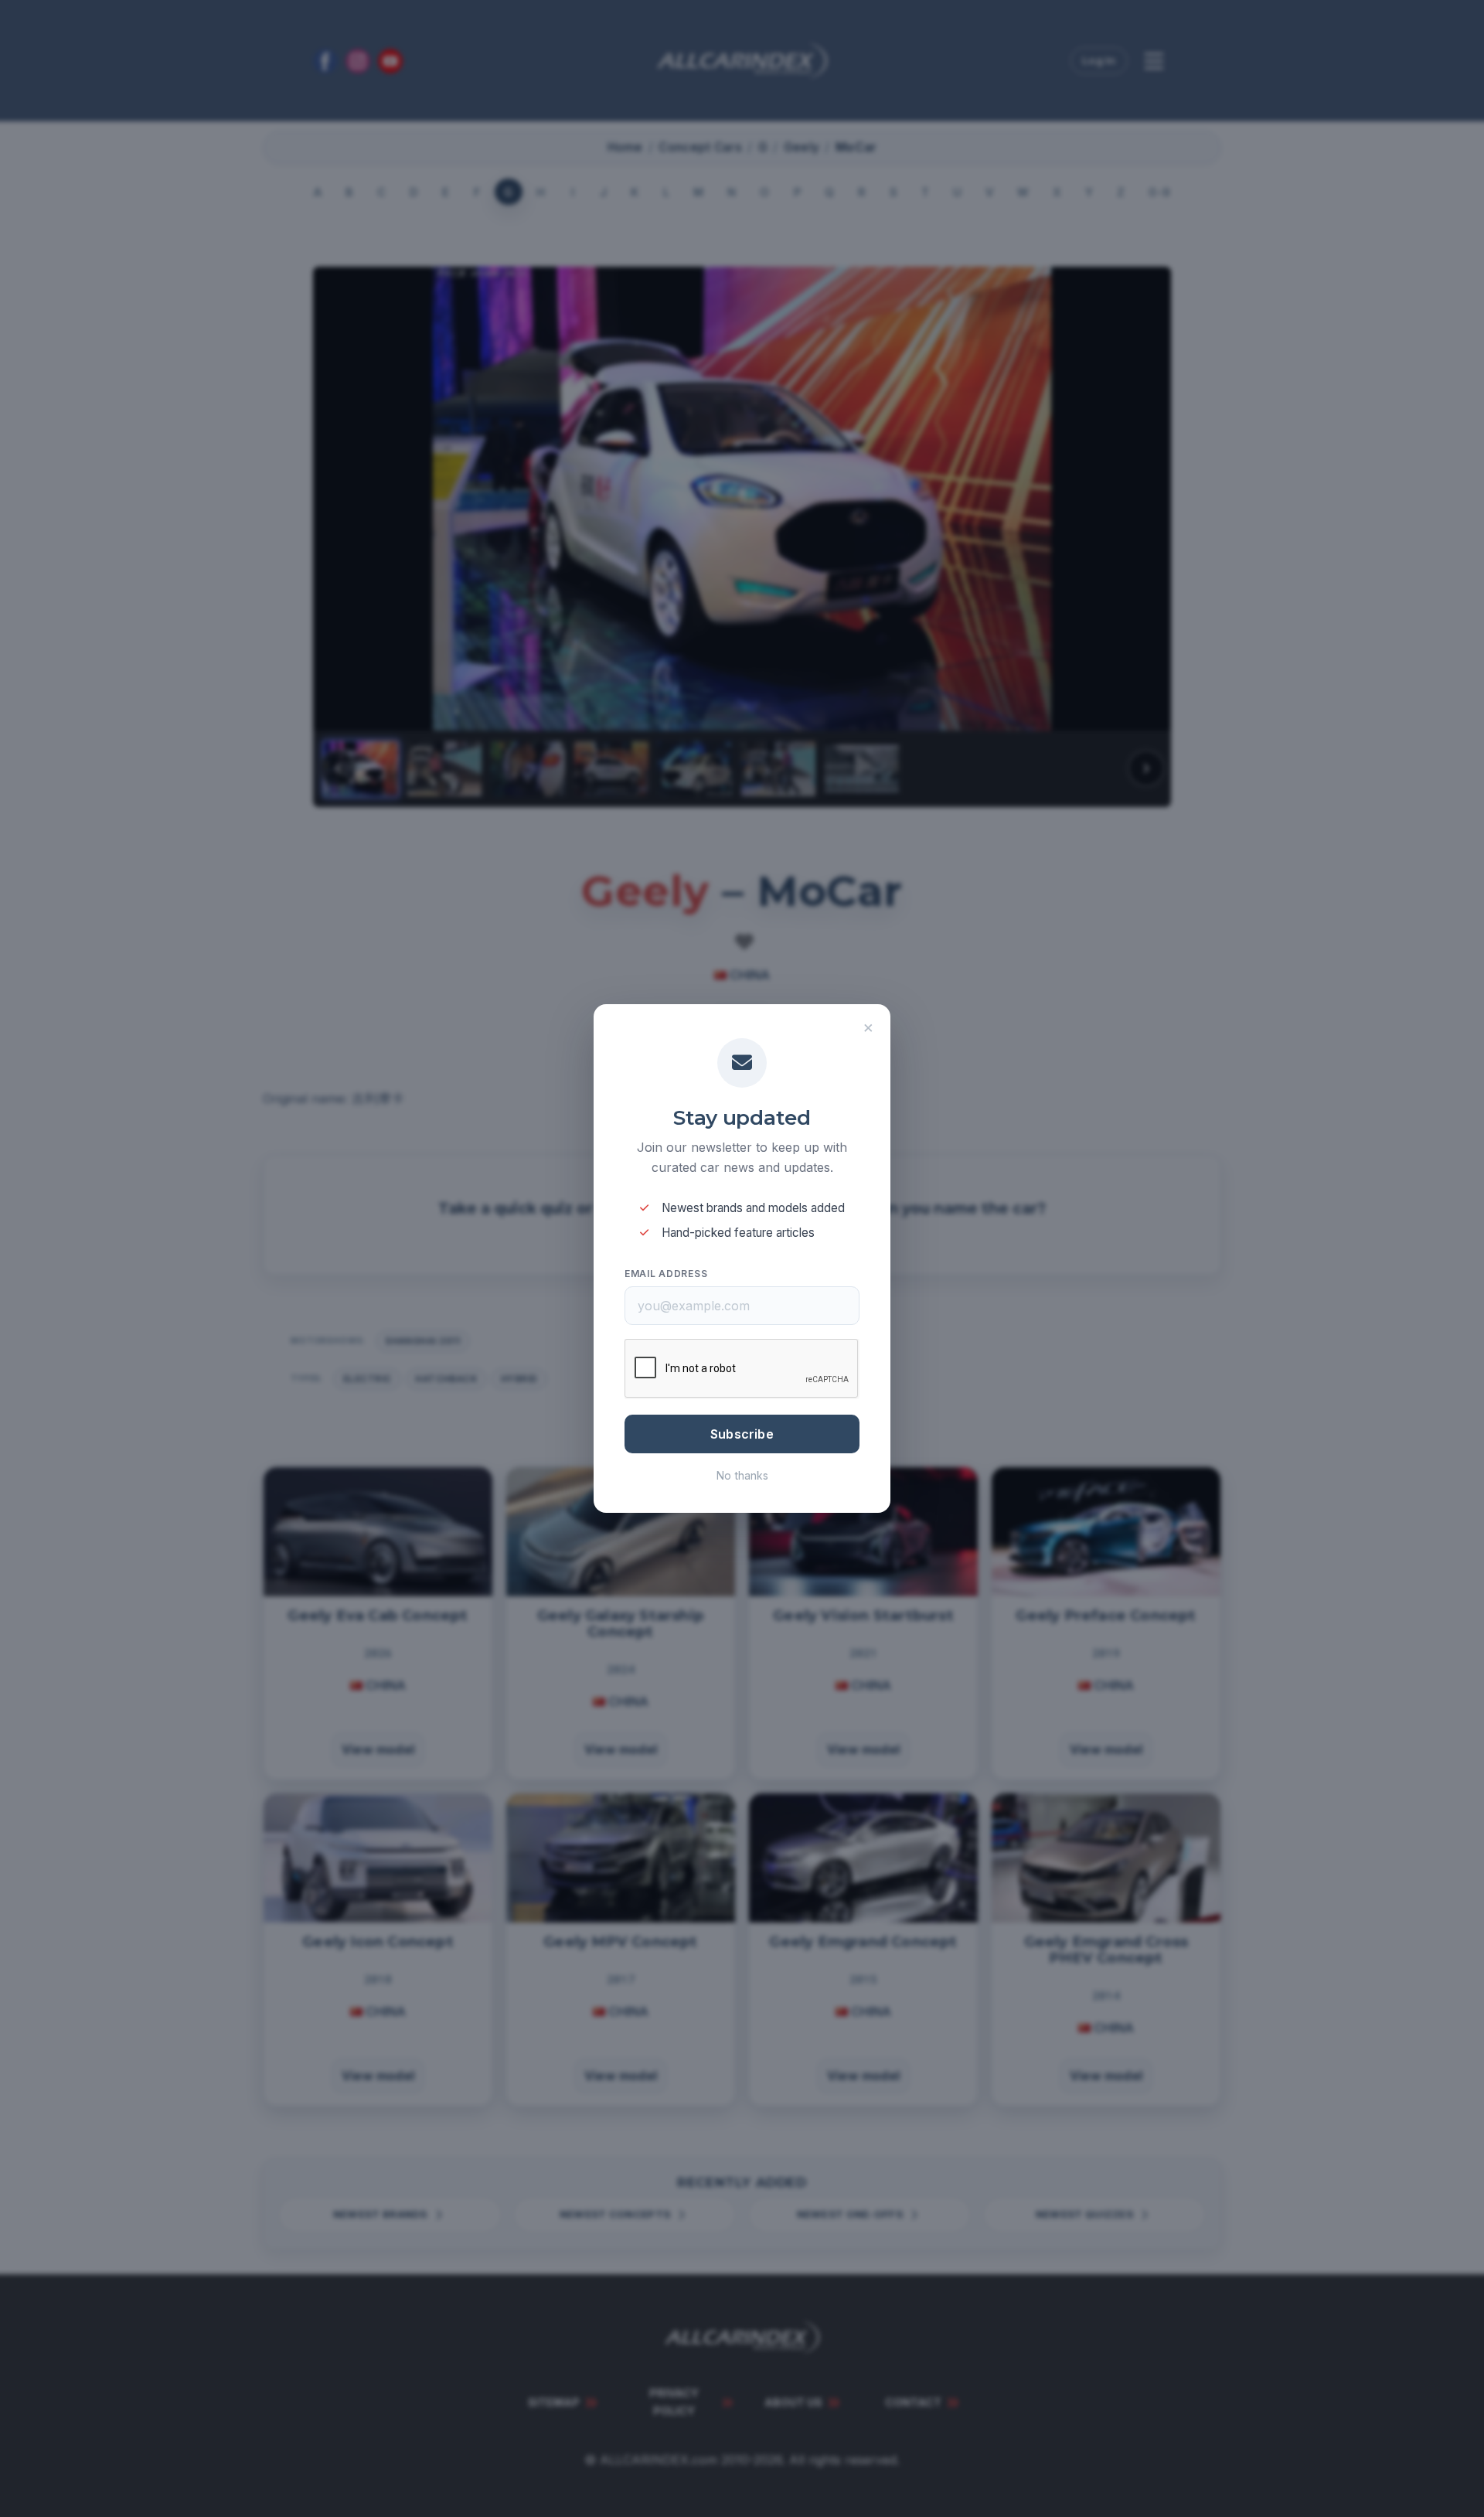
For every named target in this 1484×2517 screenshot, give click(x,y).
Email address (666, 1274)
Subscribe (742, 1434)
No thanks (742, 1475)
